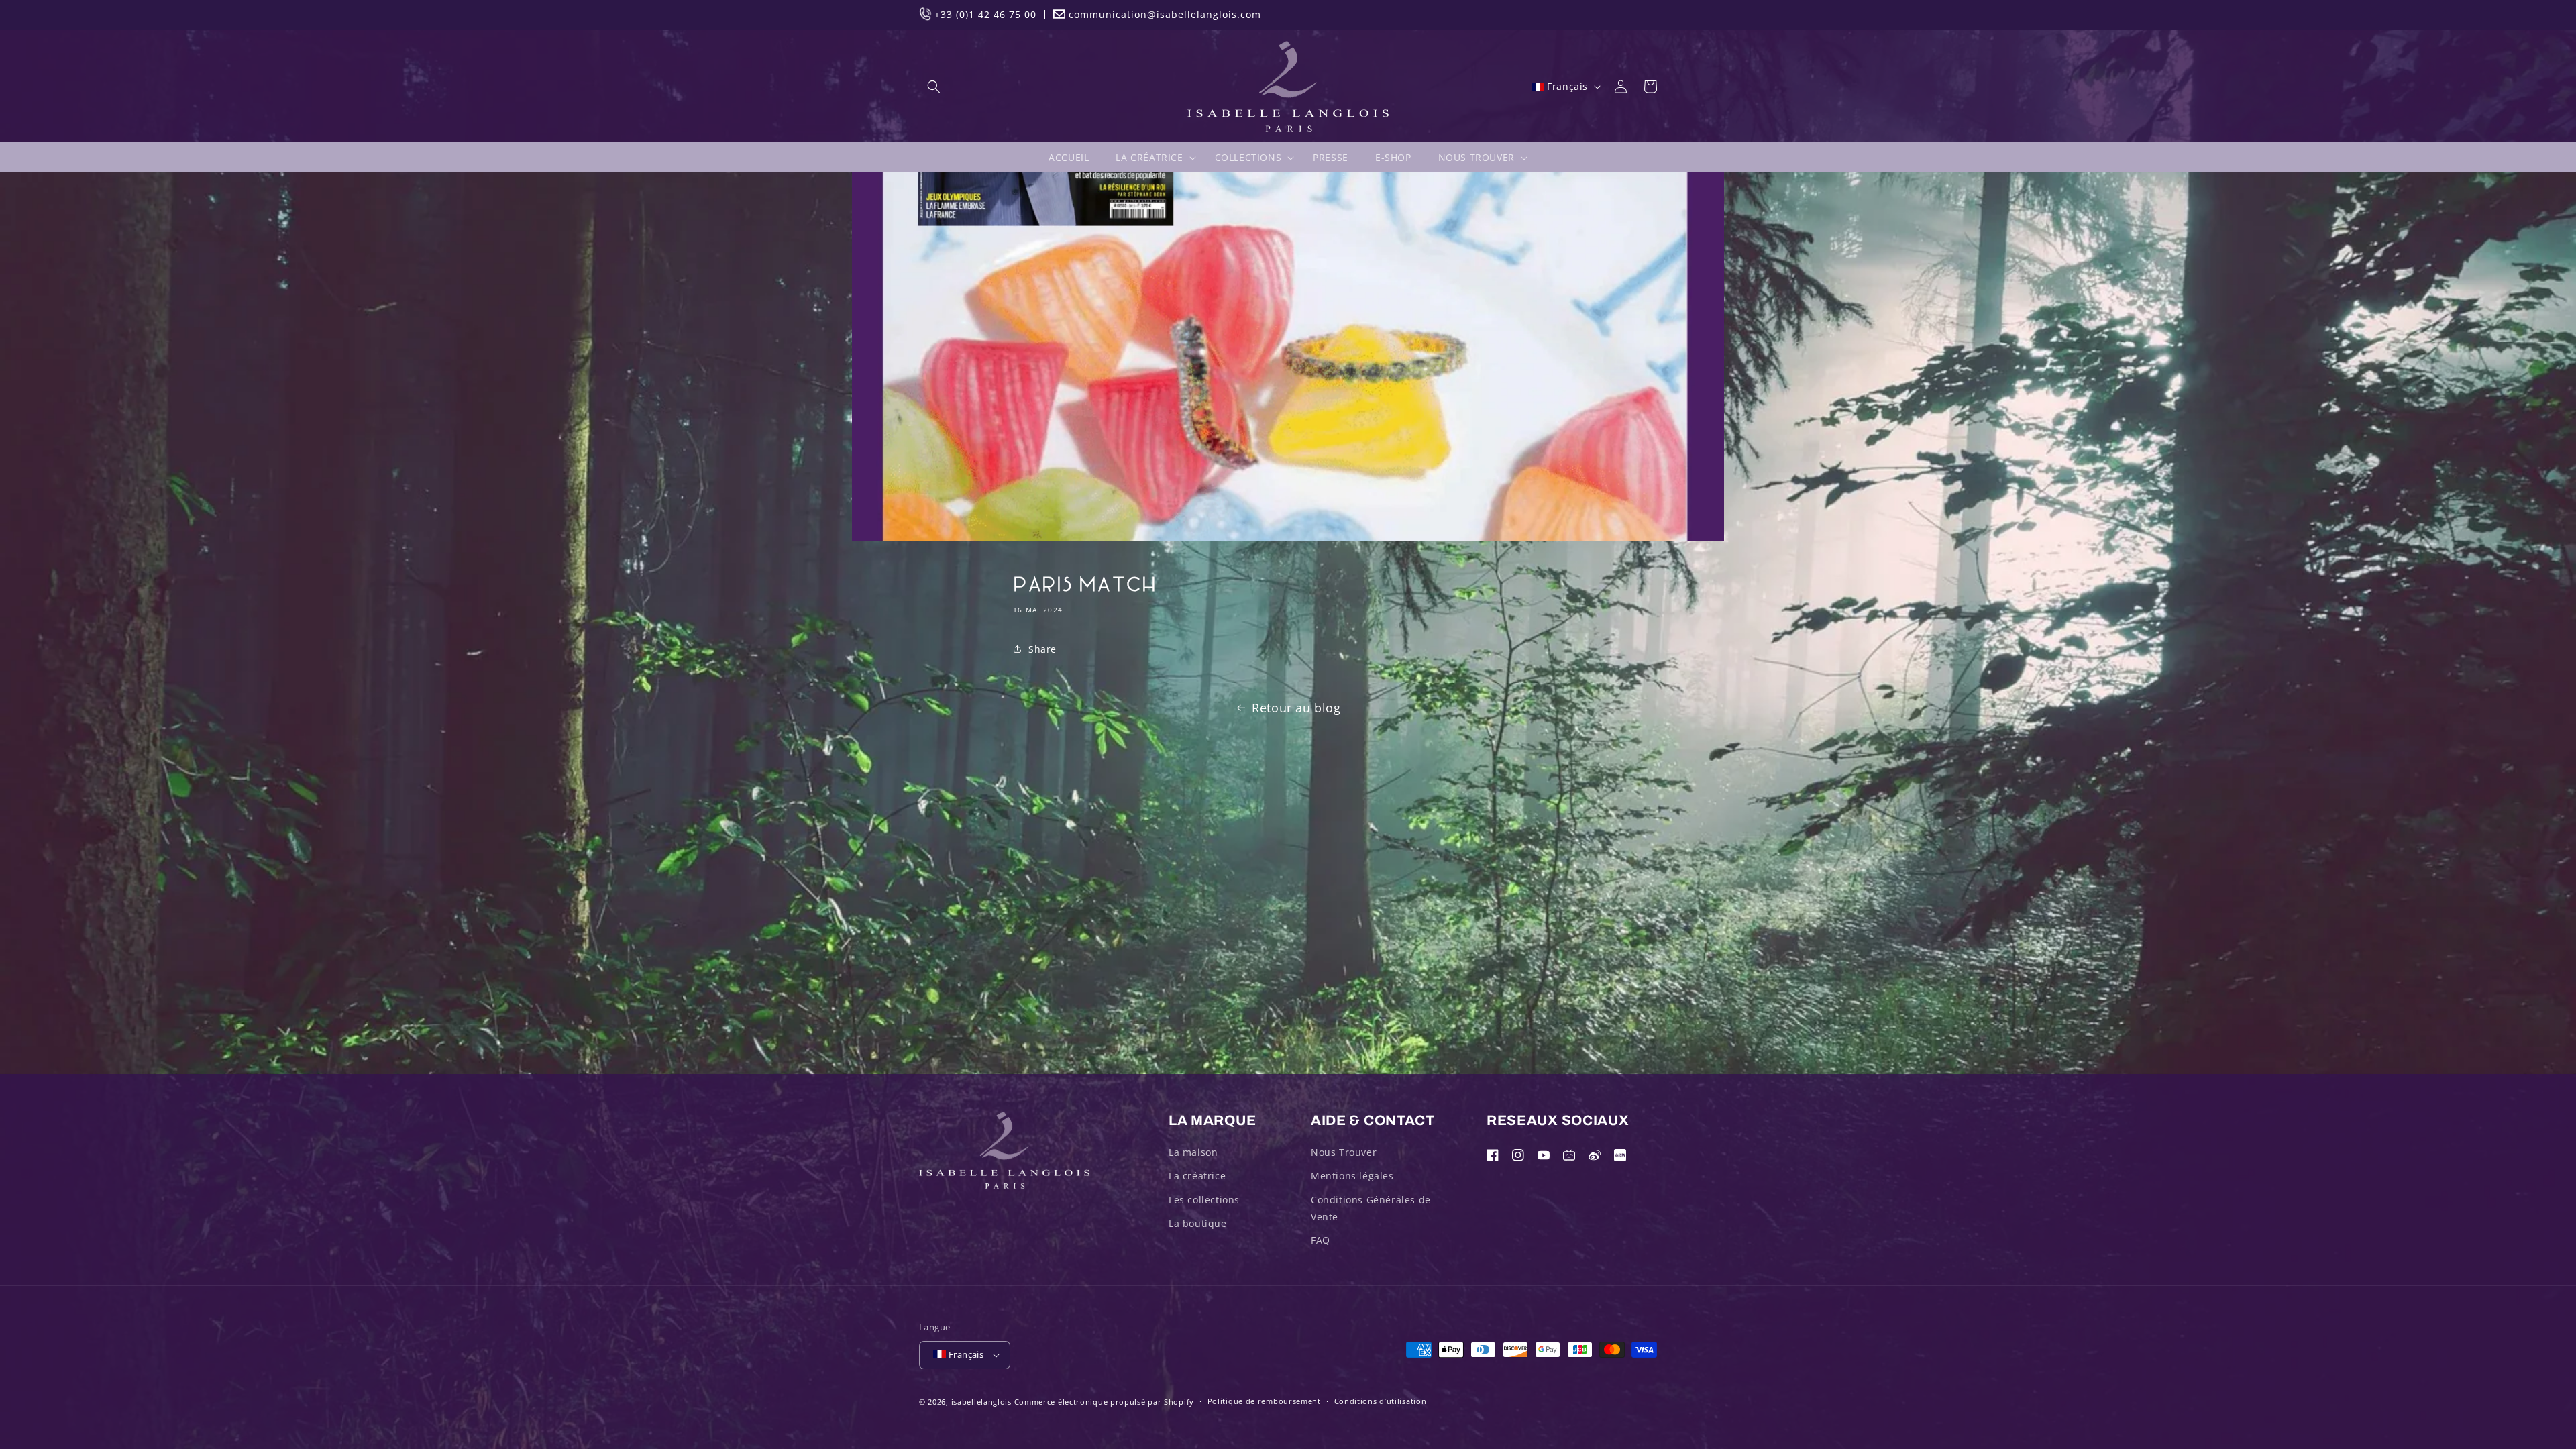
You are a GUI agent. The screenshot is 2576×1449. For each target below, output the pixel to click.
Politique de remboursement (1264, 1401)
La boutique (1198, 1223)
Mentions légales (1352, 1176)
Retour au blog (1296, 708)
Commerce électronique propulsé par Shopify (1104, 1402)
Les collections (1204, 1200)
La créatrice (1197, 1176)
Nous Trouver (1344, 1152)
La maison (1193, 1152)
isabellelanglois (981, 1402)
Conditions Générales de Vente (1371, 1208)
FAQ (1321, 1240)
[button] (934, 87)
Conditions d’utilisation (1381, 1401)
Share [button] (1042, 649)
